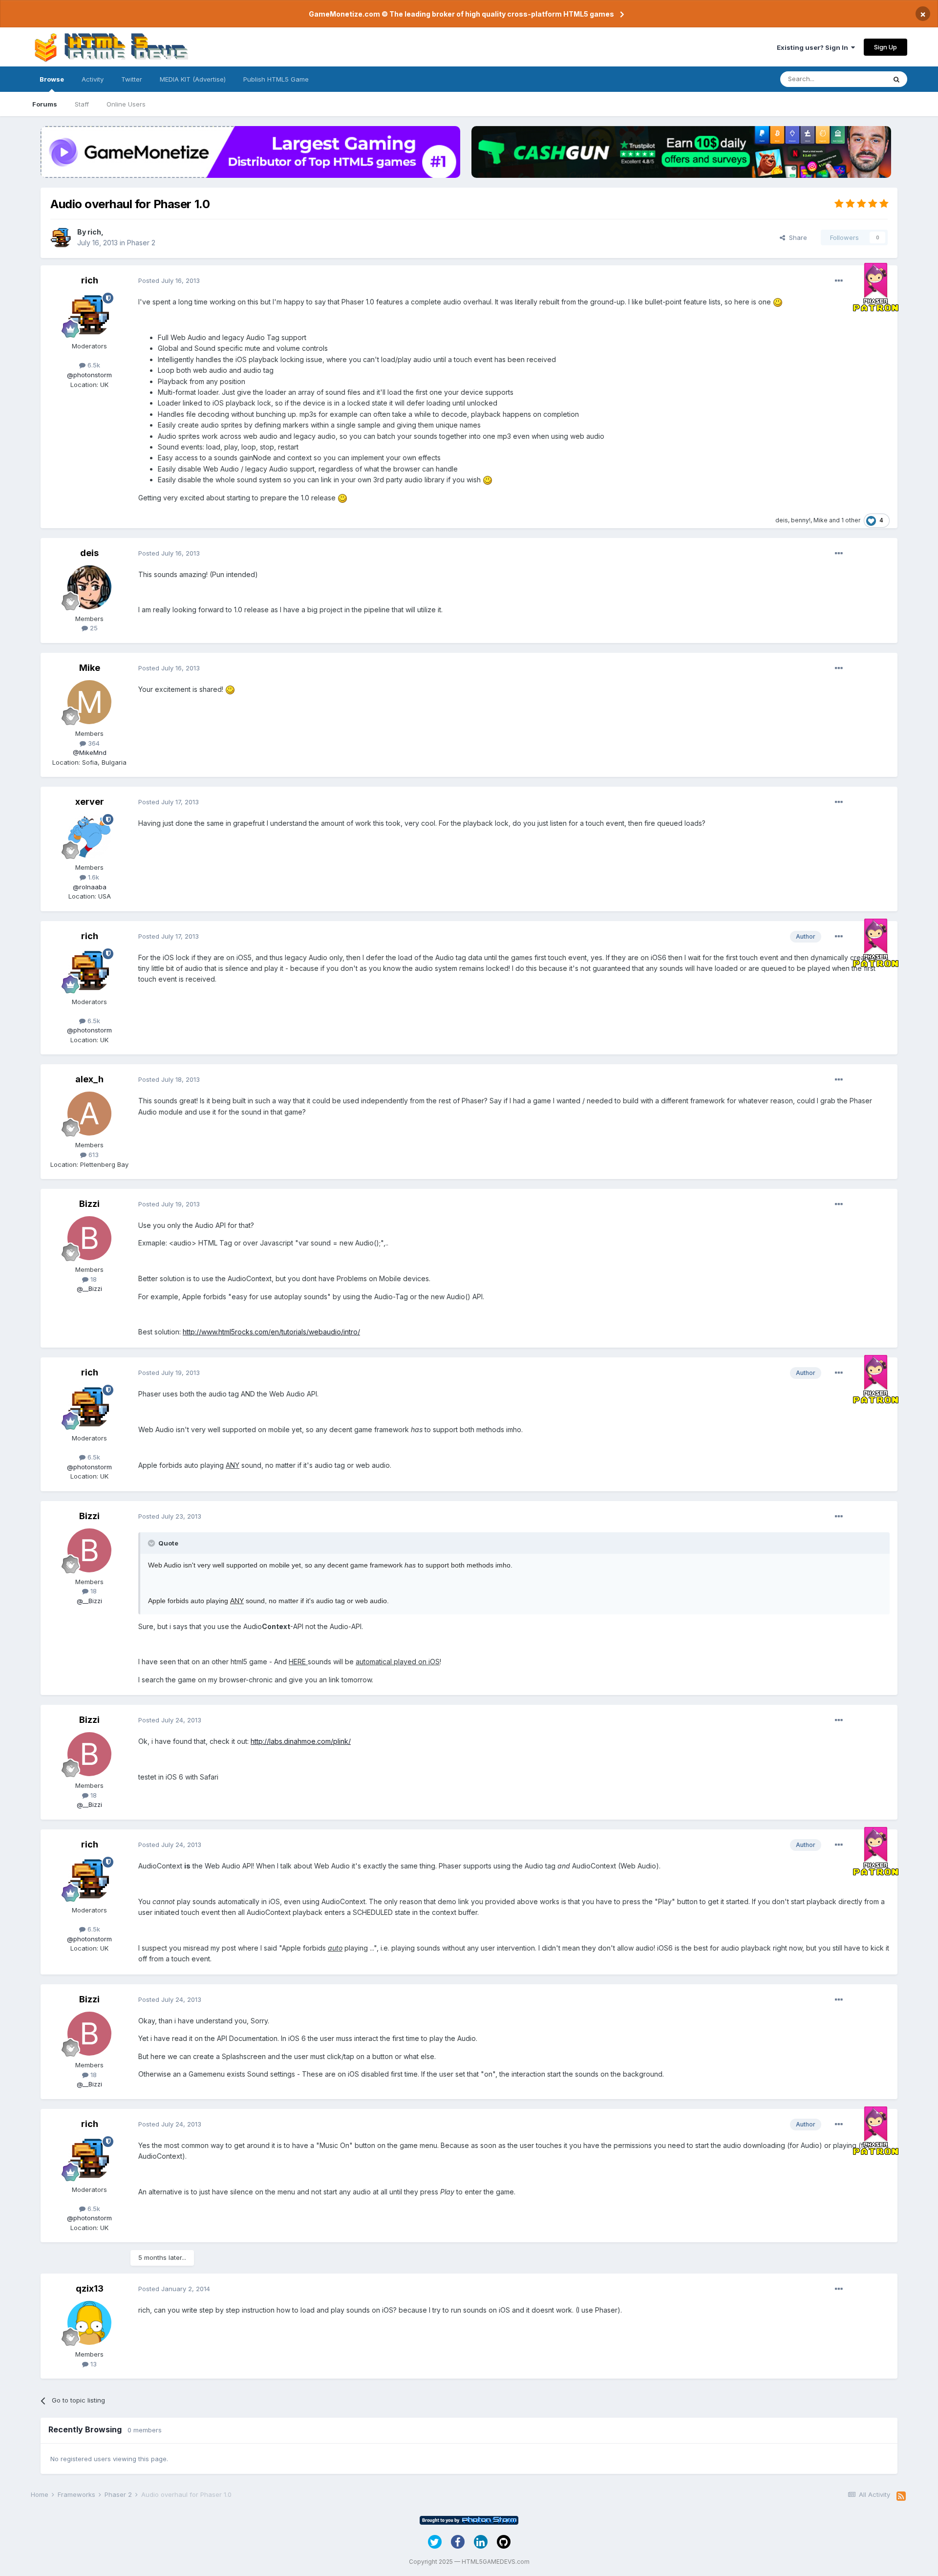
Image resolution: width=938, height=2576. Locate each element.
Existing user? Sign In (814, 47)
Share (796, 237)
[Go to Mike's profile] (89, 702)
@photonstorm (89, 375)
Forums (45, 104)
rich (94, 232)
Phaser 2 (141, 243)
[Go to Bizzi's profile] (89, 1238)
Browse (52, 79)
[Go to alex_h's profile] (89, 1114)
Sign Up (885, 47)
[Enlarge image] (778, 302)
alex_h (89, 1079)
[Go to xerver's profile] (89, 836)
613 (93, 1155)
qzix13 (90, 2288)
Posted (169, 280)
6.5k (93, 365)
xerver (90, 802)
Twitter (132, 79)
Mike (821, 520)
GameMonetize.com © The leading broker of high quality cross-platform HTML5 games (461, 14)
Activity (93, 79)
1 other (851, 520)
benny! (801, 520)
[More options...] (839, 281)
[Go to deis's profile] (89, 587)
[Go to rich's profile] (61, 237)
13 (93, 2364)
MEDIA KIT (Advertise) (193, 79)
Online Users (126, 104)
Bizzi (89, 1204)
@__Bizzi (89, 1288)
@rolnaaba (90, 887)
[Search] (896, 79)
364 (93, 743)
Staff (82, 104)
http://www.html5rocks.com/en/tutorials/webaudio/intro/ (271, 1332)
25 (93, 628)
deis (782, 520)
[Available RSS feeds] (901, 2496)
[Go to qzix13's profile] (89, 2323)
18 (93, 1279)
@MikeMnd (90, 752)
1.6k (93, 877)
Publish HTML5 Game (276, 79)
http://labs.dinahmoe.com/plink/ (301, 1741)
